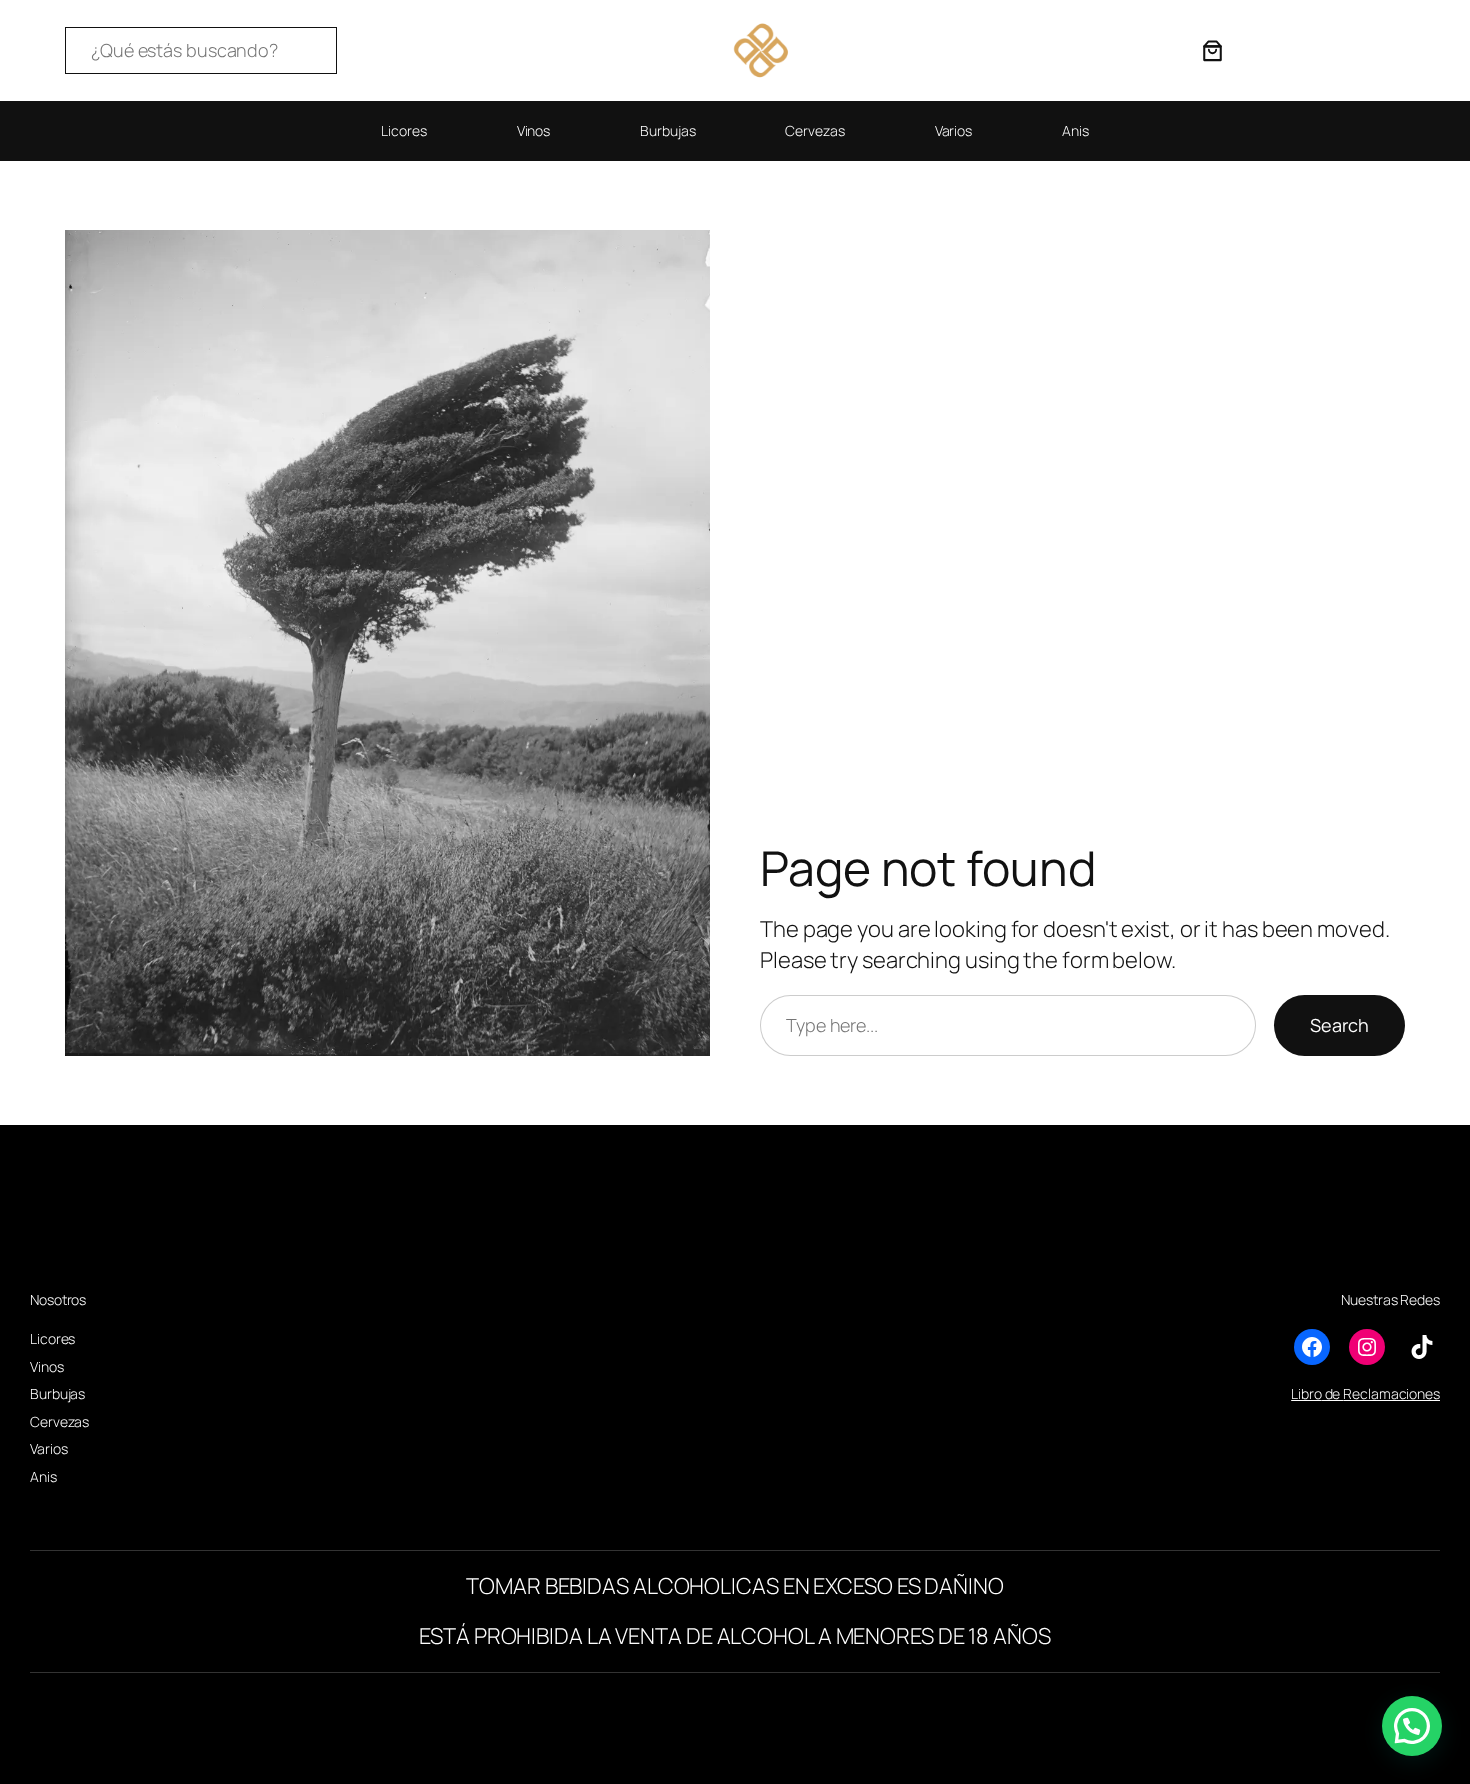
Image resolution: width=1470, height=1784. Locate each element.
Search (1339, 1025)
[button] (1412, 1726)
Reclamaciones (1391, 1393)
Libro (1306, 1393)
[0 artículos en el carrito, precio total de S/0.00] (1212, 50)
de (1333, 1393)
